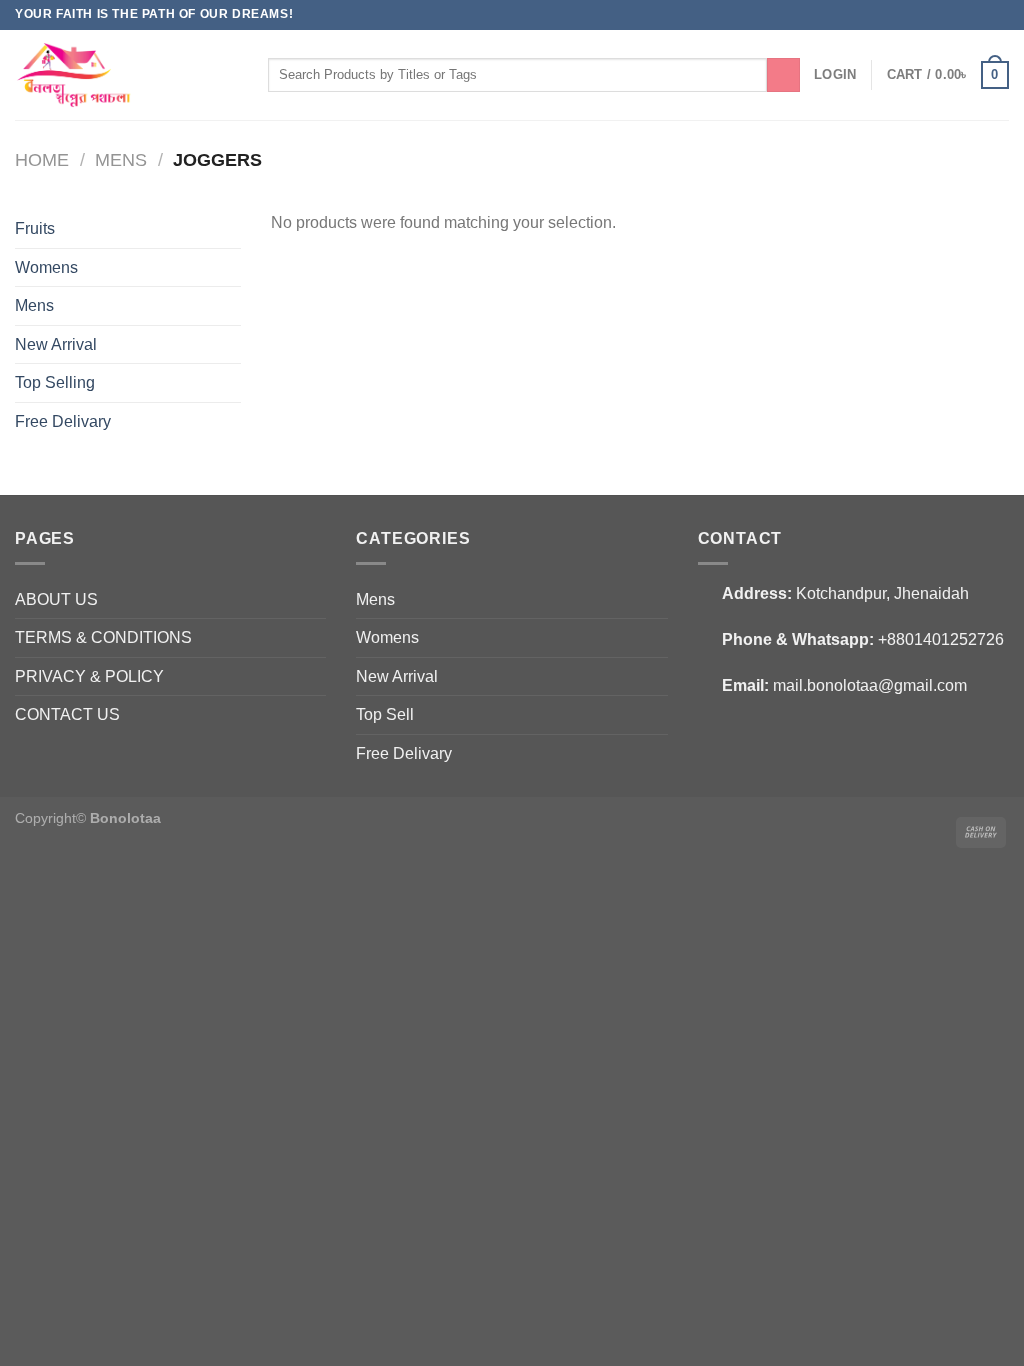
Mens (121, 159)
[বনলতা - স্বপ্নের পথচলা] (107, 75)
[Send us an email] (999, 15)
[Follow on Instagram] (980, 15)
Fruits (35, 228)
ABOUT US (56, 599)
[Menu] (242, 74)
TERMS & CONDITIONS (103, 637)
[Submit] (783, 75)
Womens (46, 267)
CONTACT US (67, 714)
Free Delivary (63, 421)
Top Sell (385, 714)
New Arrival (56, 344)
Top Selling (55, 382)
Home (42, 159)
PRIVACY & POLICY (89, 676)
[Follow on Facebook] (961, 15)
